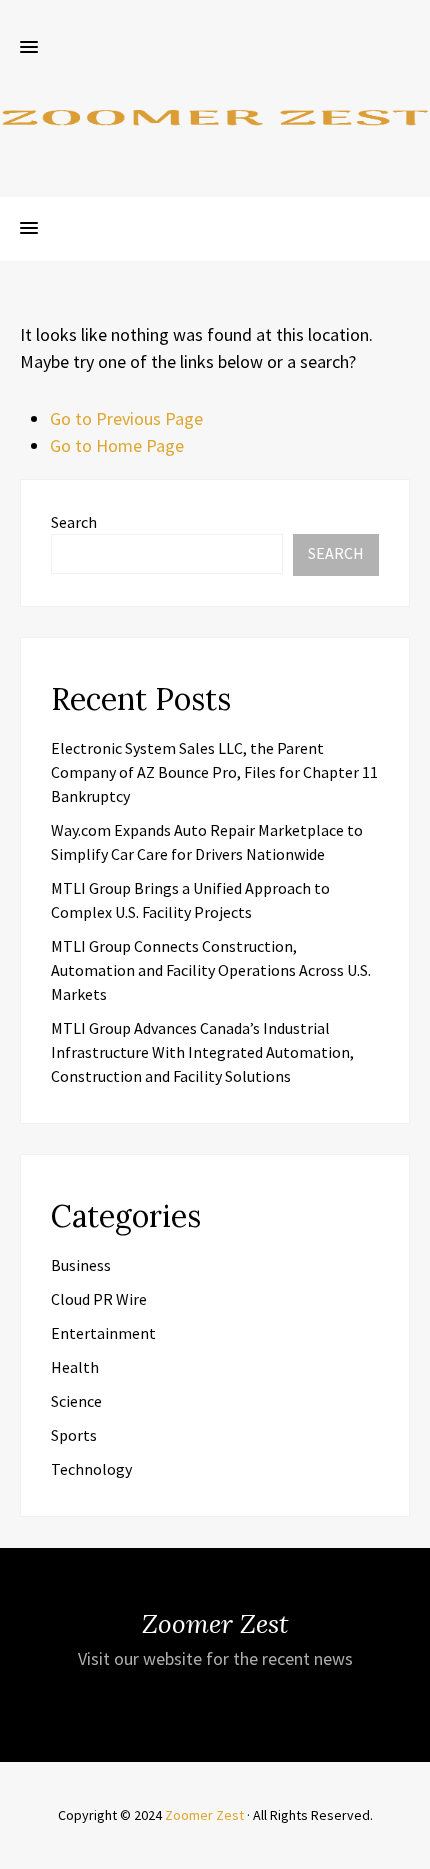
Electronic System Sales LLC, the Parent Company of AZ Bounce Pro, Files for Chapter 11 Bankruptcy (214, 772)
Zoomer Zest (204, 1815)
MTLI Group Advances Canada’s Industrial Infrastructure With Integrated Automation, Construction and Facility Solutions (202, 1052)
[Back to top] (410, 1849)
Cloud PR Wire (99, 1299)
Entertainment (103, 1333)
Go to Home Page (117, 445)
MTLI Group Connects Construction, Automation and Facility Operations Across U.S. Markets (211, 970)
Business (81, 1265)
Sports (74, 1435)
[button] (29, 48)
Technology (91, 1469)
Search (74, 522)
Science (76, 1401)
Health (75, 1367)
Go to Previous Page (126, 418)
